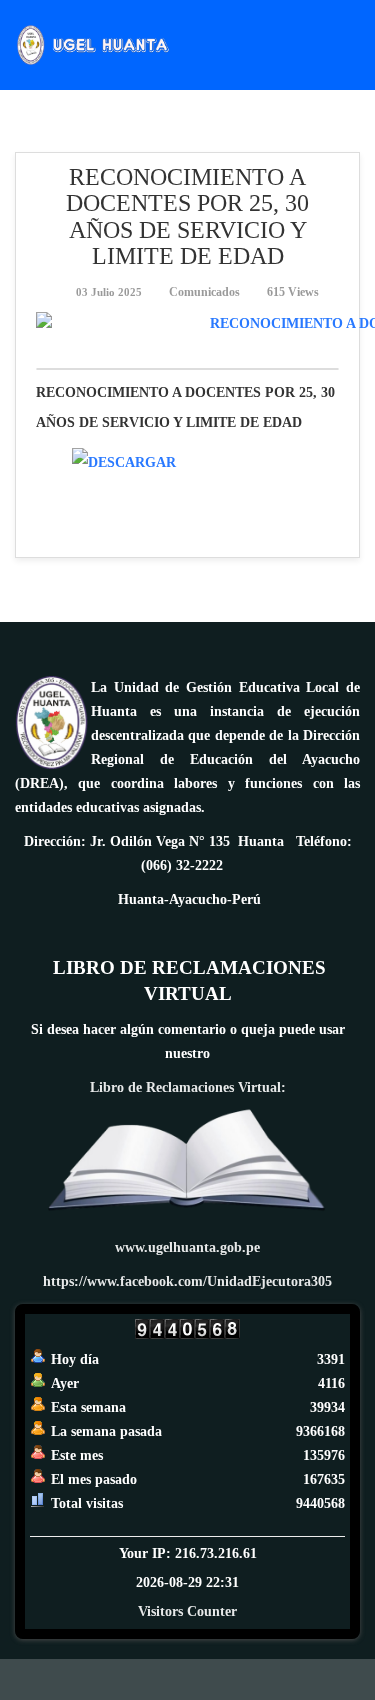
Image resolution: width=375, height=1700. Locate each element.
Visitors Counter (187, 1611)
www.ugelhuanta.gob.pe (187, 1247)
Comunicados (204, 292)
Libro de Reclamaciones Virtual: (188, 1087)
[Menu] (352, 43)
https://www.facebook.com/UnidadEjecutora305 (187, 1281)
